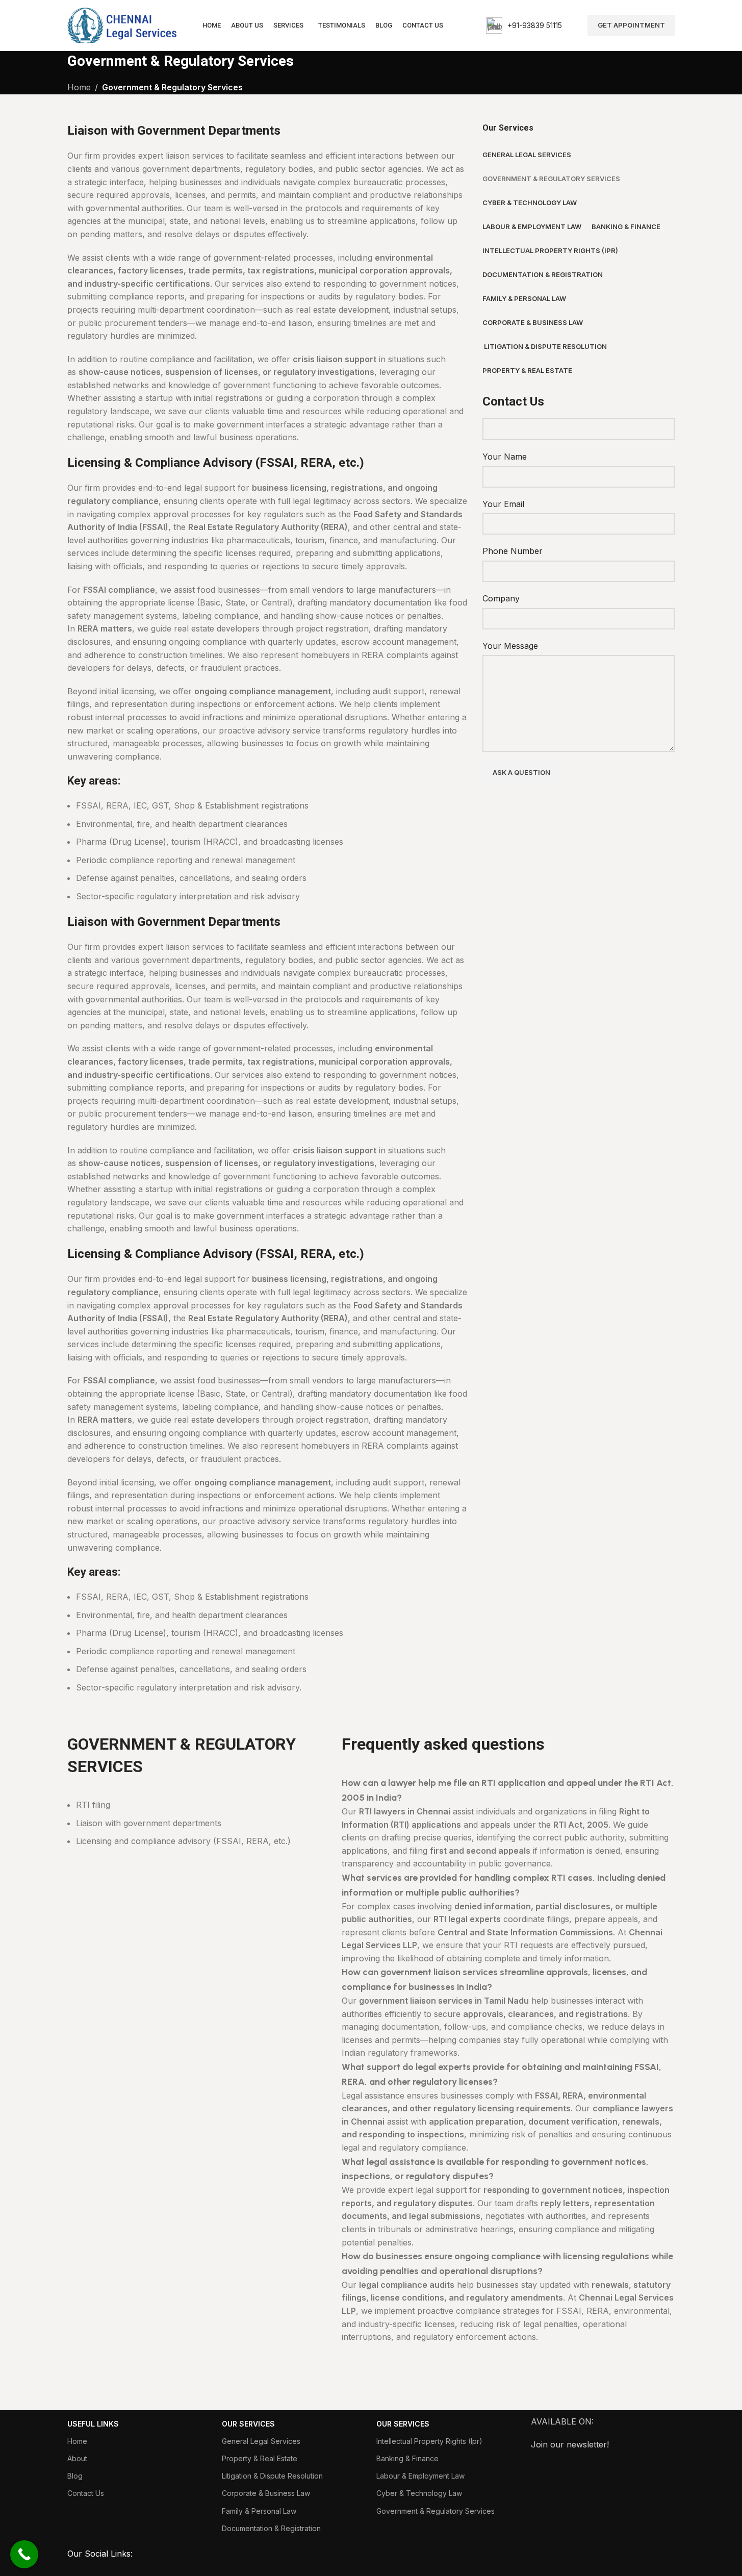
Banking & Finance (407, 2458)
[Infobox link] (524, 26)
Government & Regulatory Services (436, 2511)
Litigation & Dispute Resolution (272, 2476)
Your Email (503, 504)
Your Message (510, 646)
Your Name (505, 457)
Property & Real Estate (260, 2458)
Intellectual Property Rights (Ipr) (429, 2441)
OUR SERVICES (248, 2424)
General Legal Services (261, 2441)
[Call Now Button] (24, 2554)
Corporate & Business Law (266, 2493)
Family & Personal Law (259, 2511)
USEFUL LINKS (93, 2424)
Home (77, 2441)
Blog (75, 2476)
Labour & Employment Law (420, 2476)
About (77, 2458)
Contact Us (86, 2493)
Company (501, 598)
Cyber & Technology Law (419, 2493)
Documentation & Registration (271, 2528)
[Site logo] (122, 24)
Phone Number (513, 551)
